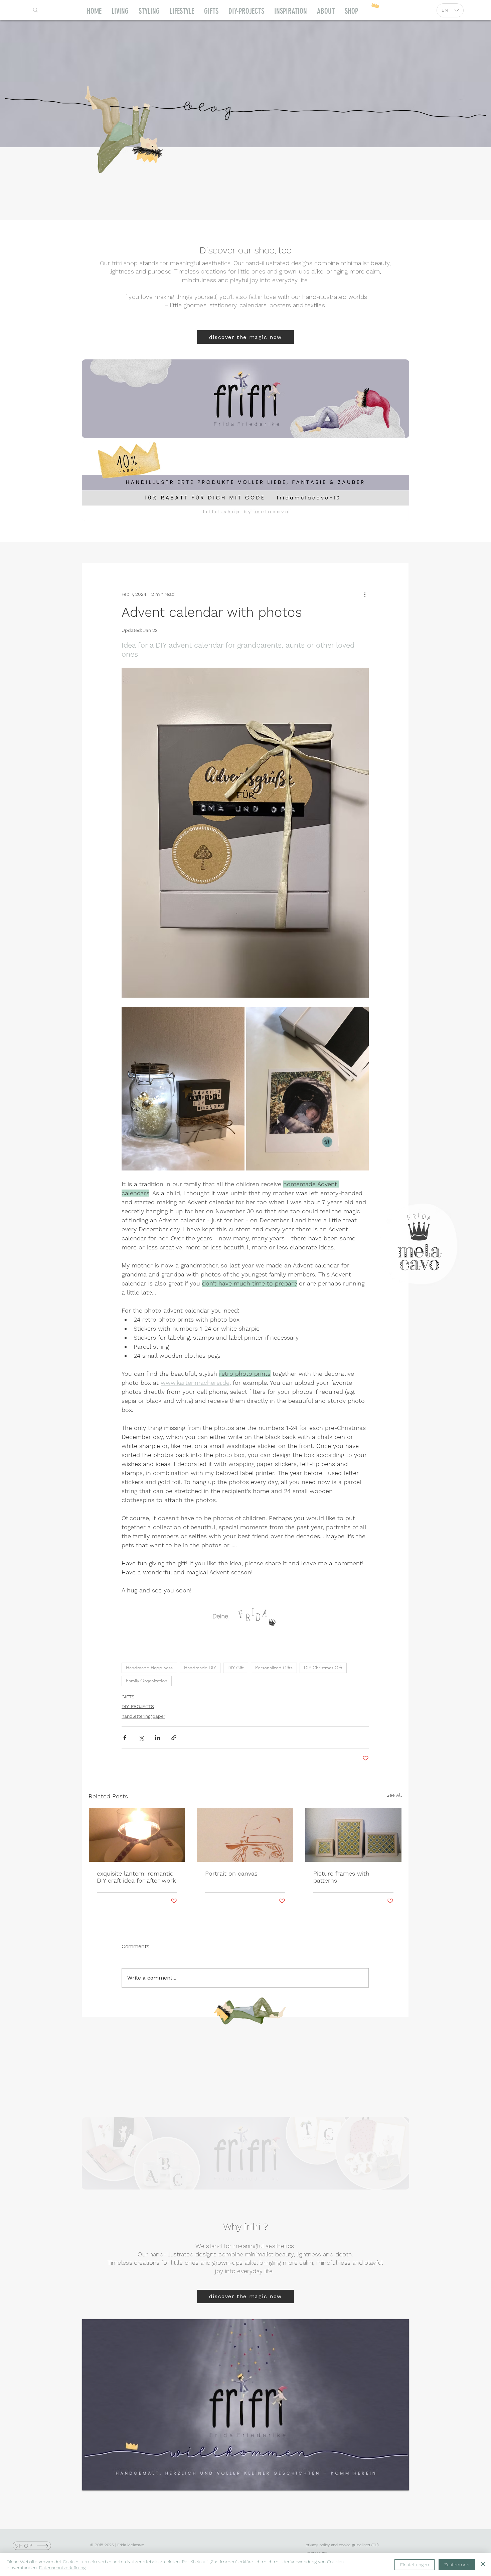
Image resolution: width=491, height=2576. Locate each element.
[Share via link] (174, 1738)
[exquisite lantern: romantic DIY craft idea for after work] (137, 1835)
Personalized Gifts (274, 1668)
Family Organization (147, 1681)
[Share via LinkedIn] (157, 1738)
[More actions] (365, 594)
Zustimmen (457, 2565)
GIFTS (128, 1697)
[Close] (483, 2565)
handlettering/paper (143, 1716)
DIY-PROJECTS (138, 1706)
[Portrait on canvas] (245, 1835)
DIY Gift (236, 1668)
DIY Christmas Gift (323, 1668)
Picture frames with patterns (341, 1877)
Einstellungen (415, 2565)
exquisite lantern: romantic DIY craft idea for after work (136, 1877)
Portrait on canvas (231, 1873)
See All (394, 1795)
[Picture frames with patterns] (353, 1835)
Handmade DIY (200, 1668)
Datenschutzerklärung (62, 2568)
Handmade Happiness (149, 1668)
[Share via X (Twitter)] (141, 1738)
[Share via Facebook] (125, 1738)
